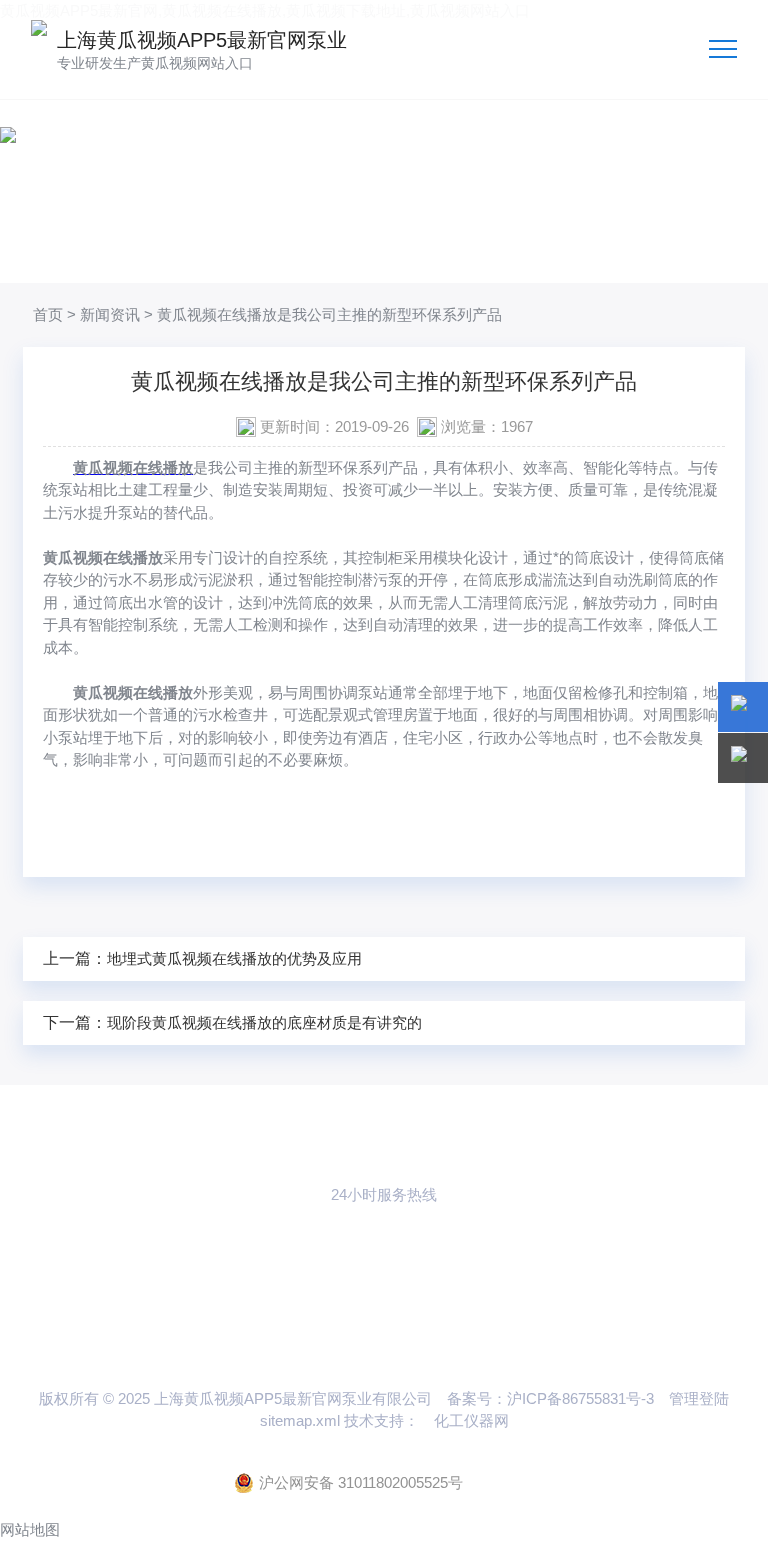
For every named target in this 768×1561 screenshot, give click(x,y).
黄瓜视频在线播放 (133, 467)
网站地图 (30, 1529)
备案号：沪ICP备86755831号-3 (550, 1398)
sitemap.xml (300, 1420)
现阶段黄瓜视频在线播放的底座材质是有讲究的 (264, 1022)
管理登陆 (699, 1398)
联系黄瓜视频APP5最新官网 (384, 1288)
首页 (48, 314)
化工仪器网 (471, 1420)
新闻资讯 (110, 314)
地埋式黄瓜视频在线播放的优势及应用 (234, 958)
